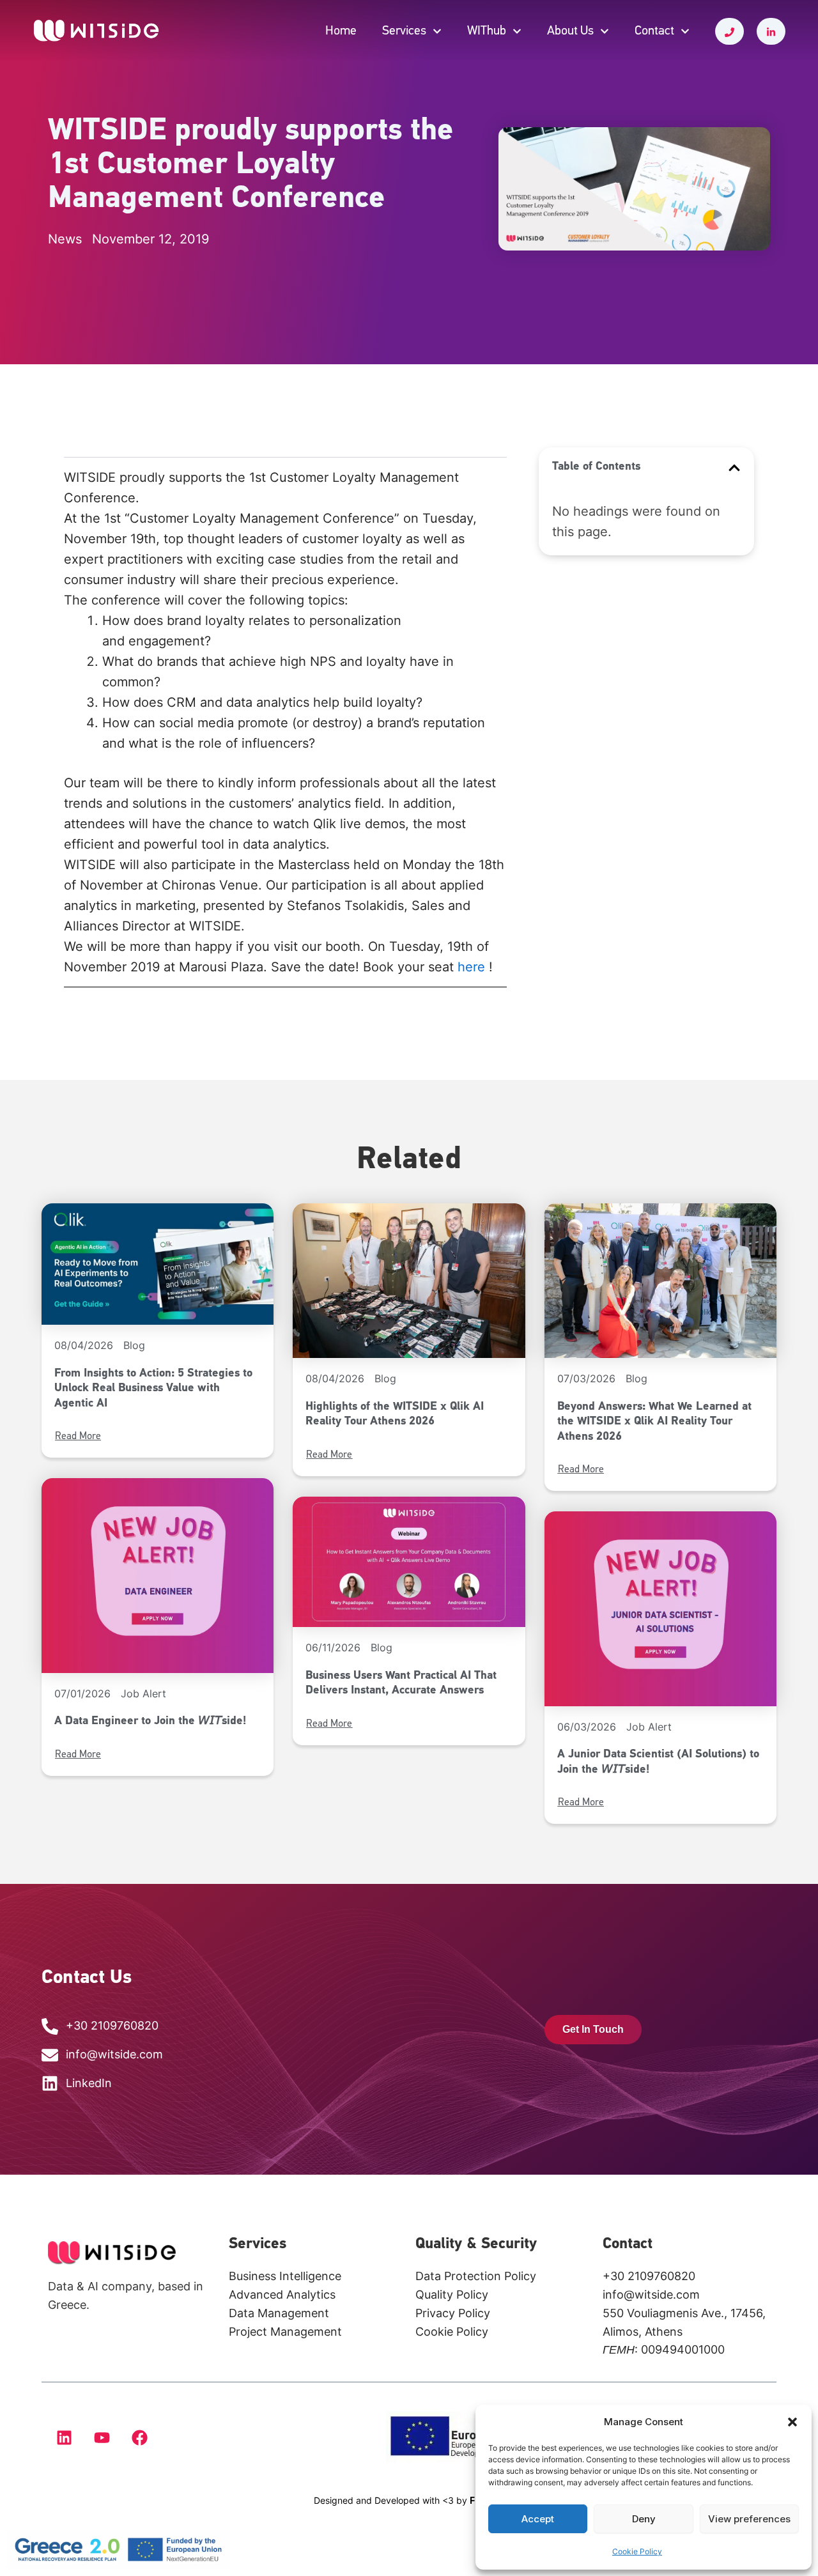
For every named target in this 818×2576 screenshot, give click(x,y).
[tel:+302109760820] (729, 31)
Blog (134, 1345)
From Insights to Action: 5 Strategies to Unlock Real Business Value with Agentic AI (153, 1389)
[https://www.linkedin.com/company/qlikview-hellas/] (771, 31)
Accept (538, 2519)
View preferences (749, 2519)
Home (341, 31)
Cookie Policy (637, 2551)
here (471, 967)
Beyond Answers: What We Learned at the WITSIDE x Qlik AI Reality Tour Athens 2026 (654, 1422)
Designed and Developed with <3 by (403, 2500)
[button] (792, 2422)
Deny (644, 2519)
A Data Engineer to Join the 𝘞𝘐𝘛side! (150, 1722)
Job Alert (143, 1693)
